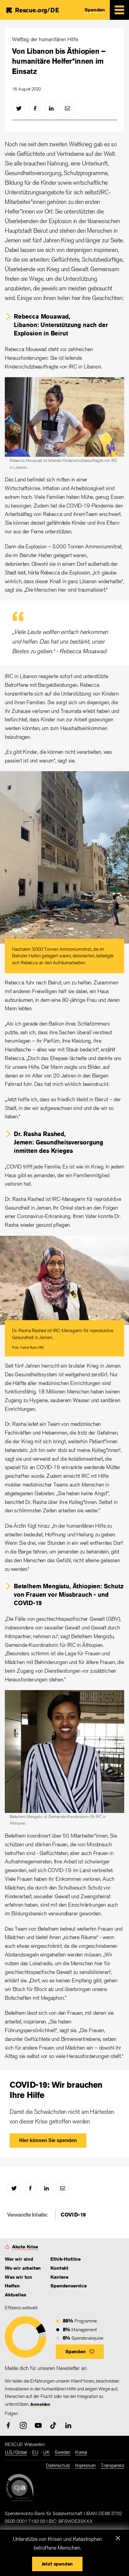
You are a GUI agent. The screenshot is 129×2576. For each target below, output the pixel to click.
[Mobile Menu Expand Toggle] (119, 10)
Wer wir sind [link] (19, 2259)
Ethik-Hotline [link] (66, 2259)
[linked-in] (51, 108)
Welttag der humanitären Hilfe (45, 39)
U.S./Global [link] (16, 2452)
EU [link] (35, 2452)
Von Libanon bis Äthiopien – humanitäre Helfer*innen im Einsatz (59, 61)
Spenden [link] (95, 10)
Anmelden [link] (40, 2404)
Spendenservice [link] (68, 2286)
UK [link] (46, 2452)
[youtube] (38, 2425)
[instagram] (23, 2425)
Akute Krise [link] (25, 2247)
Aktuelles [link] (15, 2295)
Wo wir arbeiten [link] (23, 2268)
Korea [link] (81, 2452)
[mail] (67, 108)
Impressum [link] (85, 2465)
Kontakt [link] (59, 2268)
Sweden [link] (62, 2452)
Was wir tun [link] (18, 2277)
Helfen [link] (12, 2286)
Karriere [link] (59, 2277)
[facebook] (35, 108)
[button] (80, 2352)
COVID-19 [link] (73, 2214)
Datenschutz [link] (58, 2465)
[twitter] (19, 108)
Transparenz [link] (112, 2465)
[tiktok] (53, 2425)
